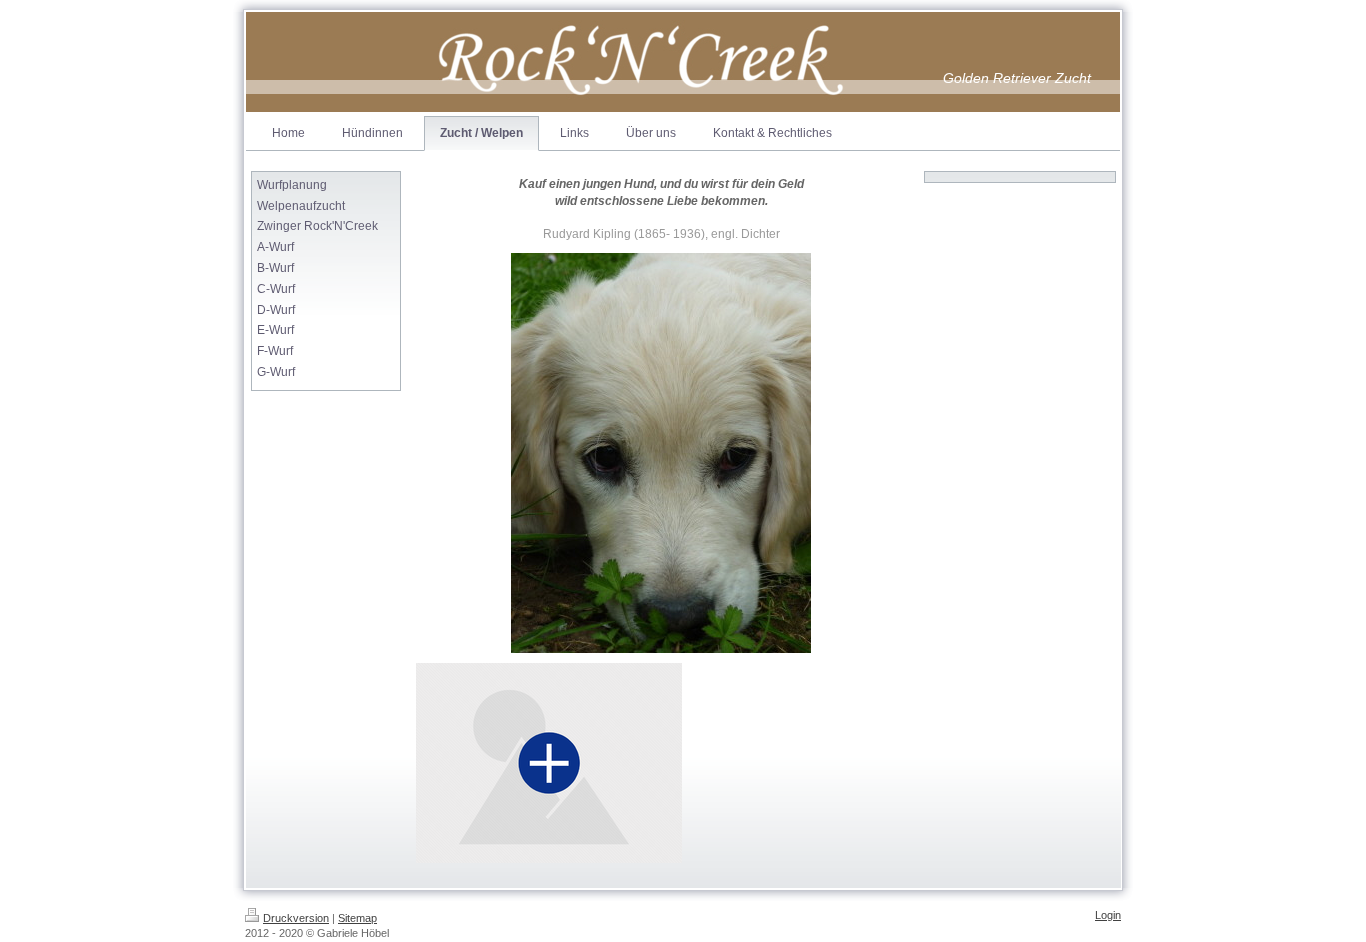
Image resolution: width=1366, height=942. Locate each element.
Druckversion (296, 918)
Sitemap (357, 918)
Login (1108, 915)
